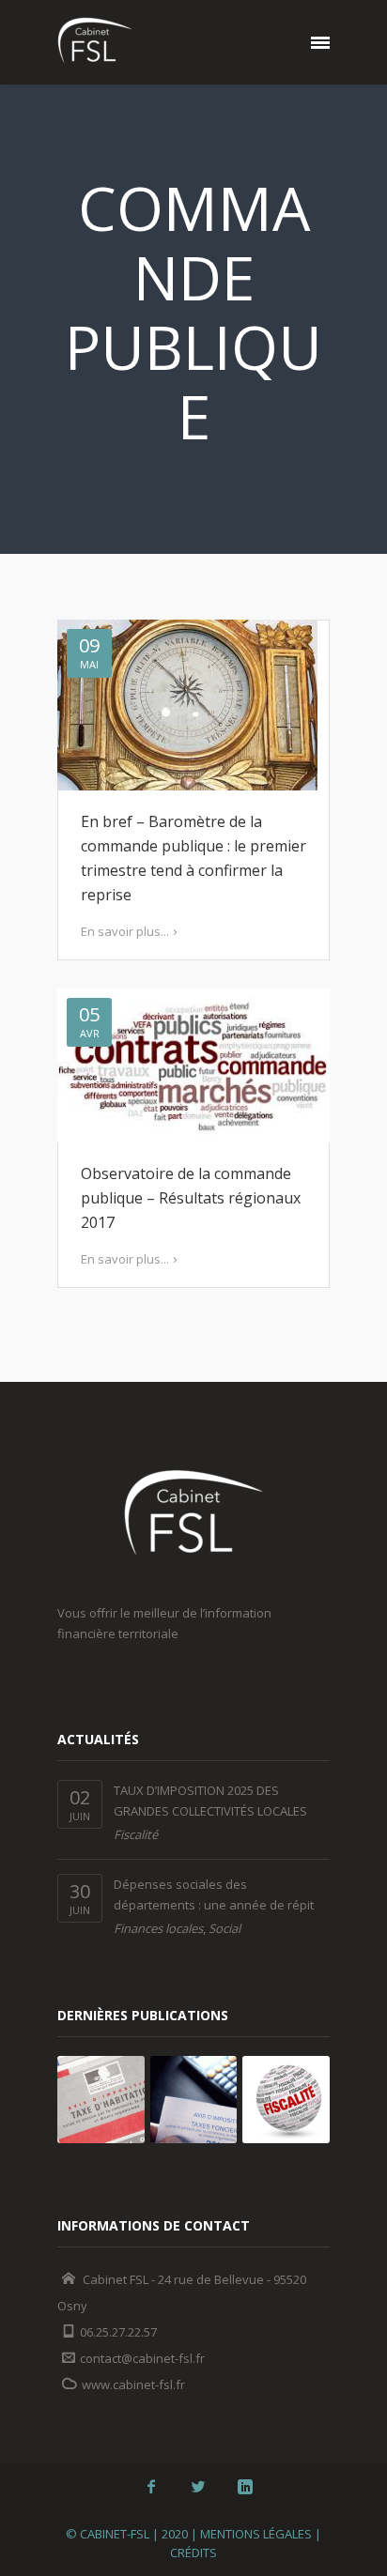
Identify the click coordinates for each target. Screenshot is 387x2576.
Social (224, 1928)
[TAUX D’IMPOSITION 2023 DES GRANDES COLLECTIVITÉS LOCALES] (194, 2100)
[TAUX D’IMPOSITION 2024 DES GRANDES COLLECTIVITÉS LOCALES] (101, 2100)
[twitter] (198, 2487)
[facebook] (151, 2487)
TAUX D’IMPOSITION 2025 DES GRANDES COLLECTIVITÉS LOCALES (210, 1801)
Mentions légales (256, 2534)
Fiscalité (136, 1834)
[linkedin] (245, 2487)
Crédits (193, 2553)
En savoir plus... (125, 931)
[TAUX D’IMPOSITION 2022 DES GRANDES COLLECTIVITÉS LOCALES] (286, 2100)
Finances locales (158, 1928)
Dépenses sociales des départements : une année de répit (214, 1894)
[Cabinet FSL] (95, 42)
